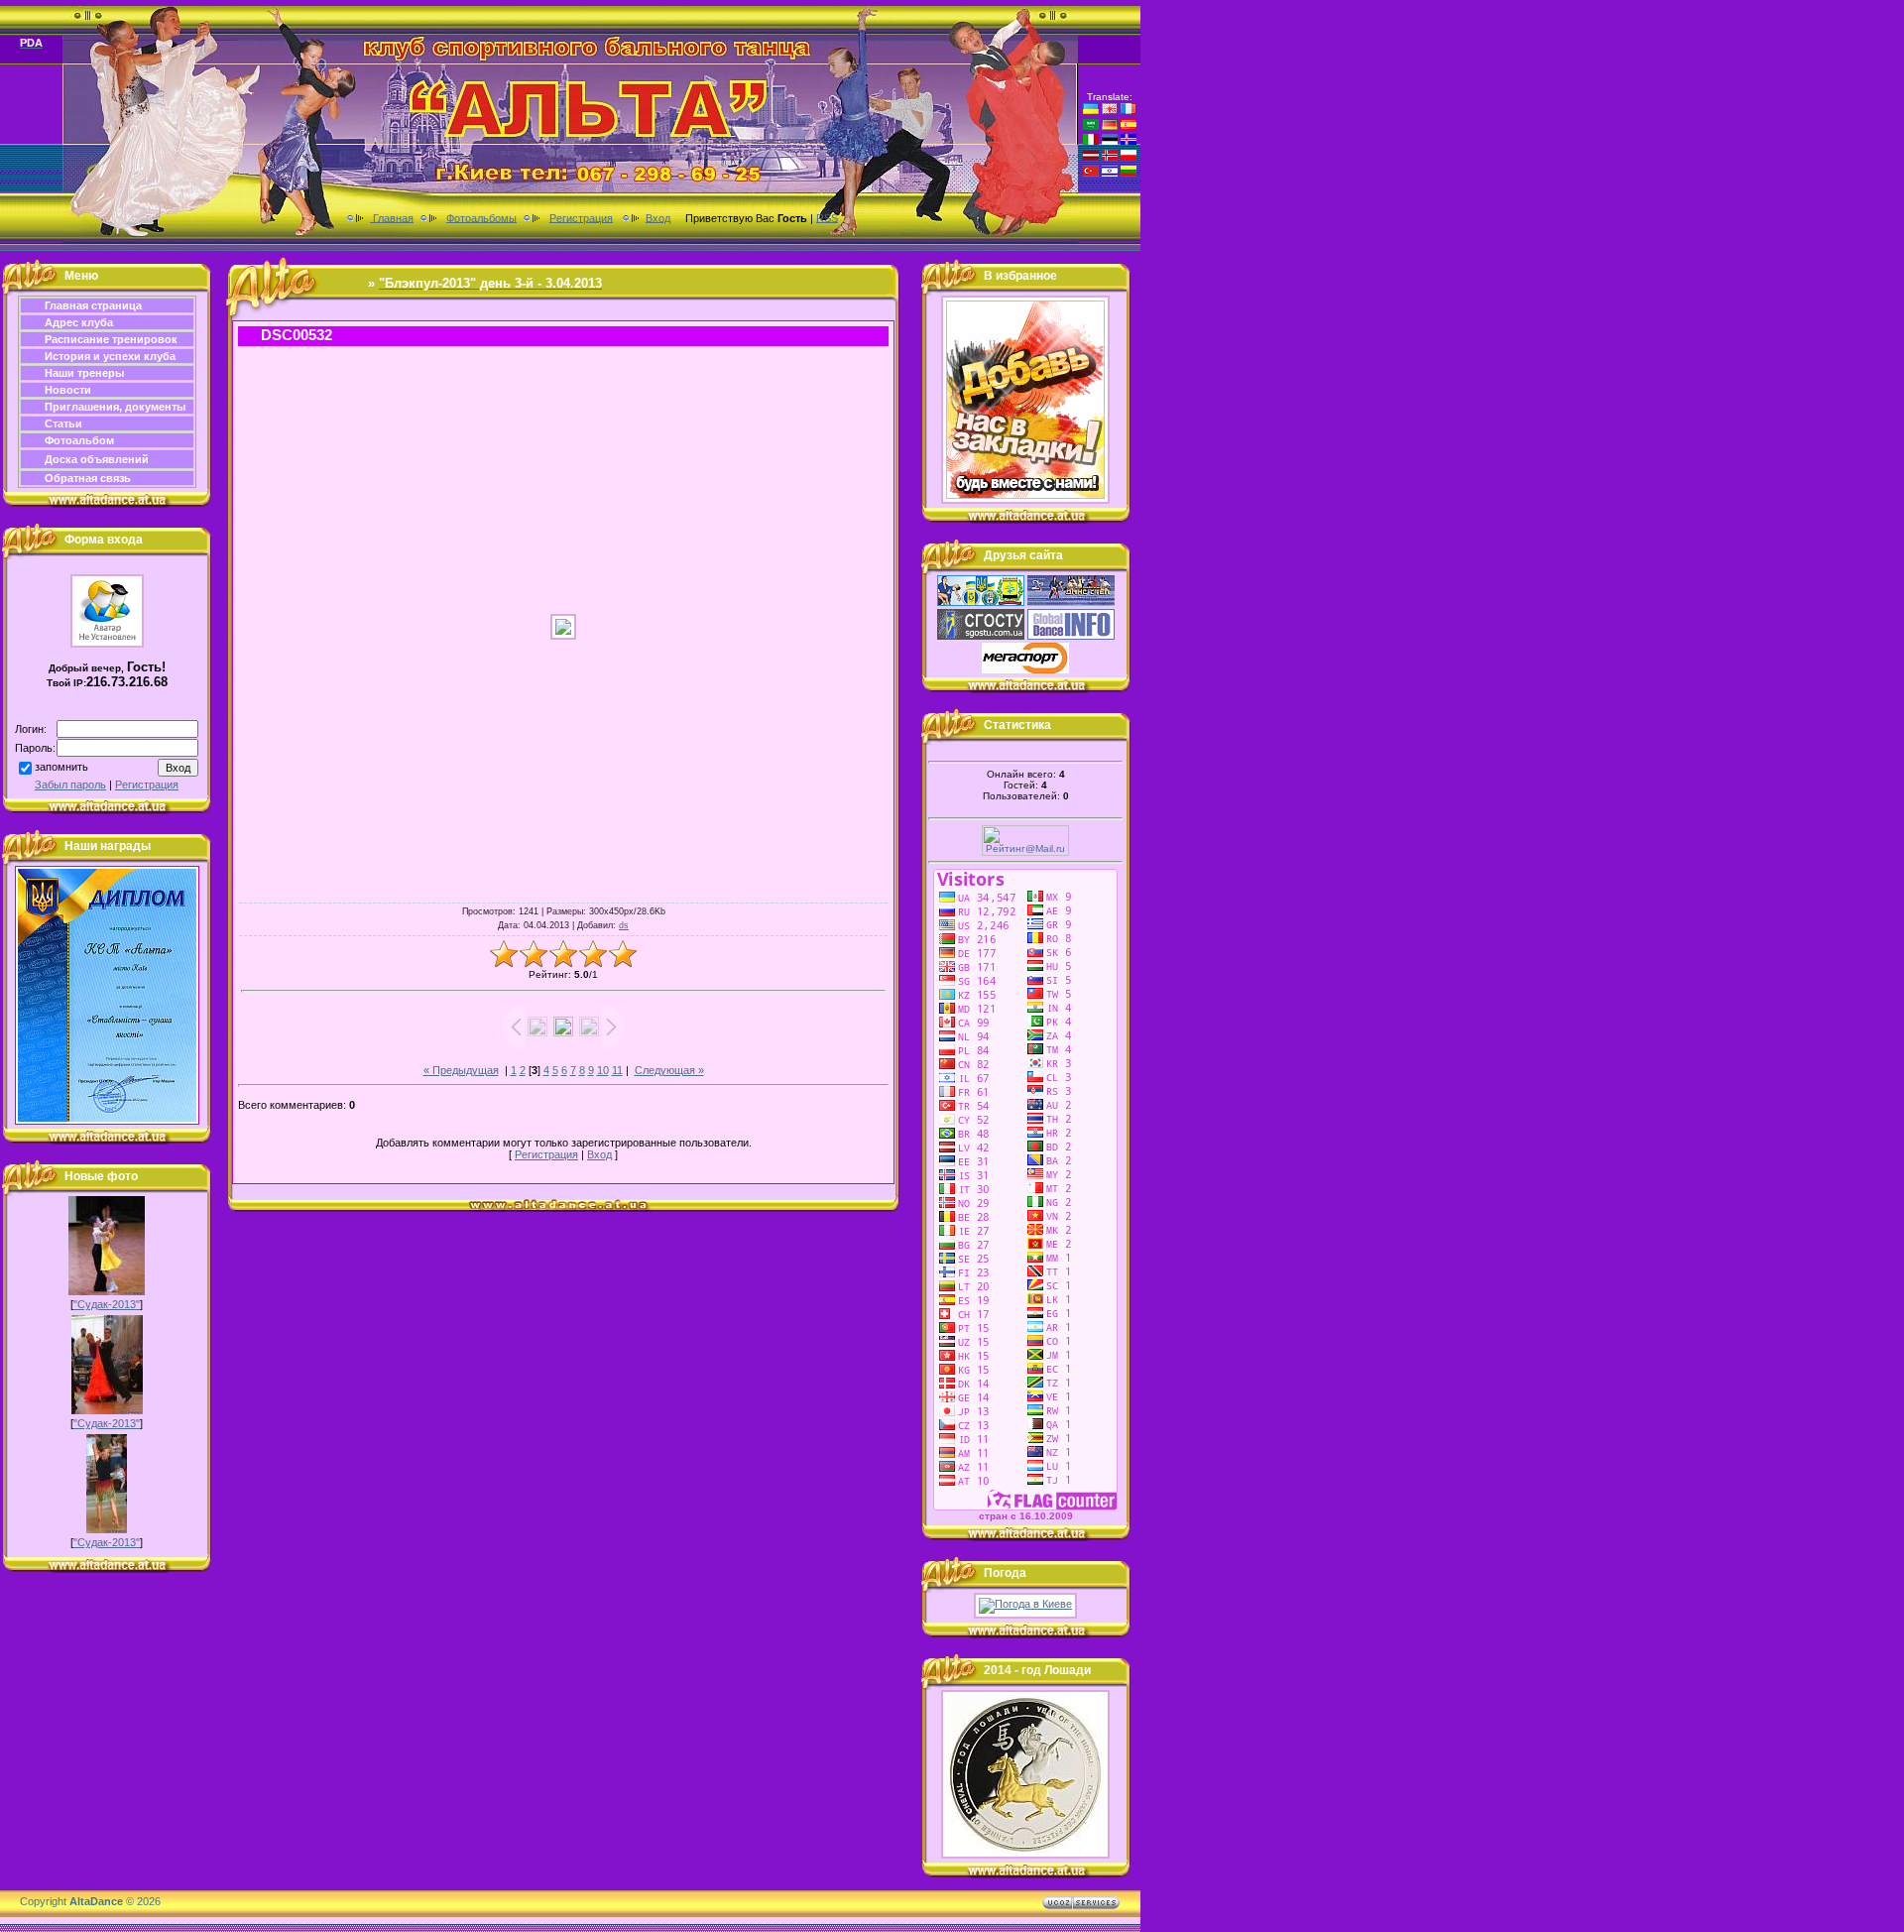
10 (603, 1070)
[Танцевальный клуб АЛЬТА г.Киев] (1025, 500)
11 (617, 1070)
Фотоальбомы (481, 217)
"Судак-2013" (107, 1304)
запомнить (61, 767)
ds (624, 925)
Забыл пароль (70, 785)
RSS (827, 217)
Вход (658, 217)
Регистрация (581, 217)
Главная (392, 217)
